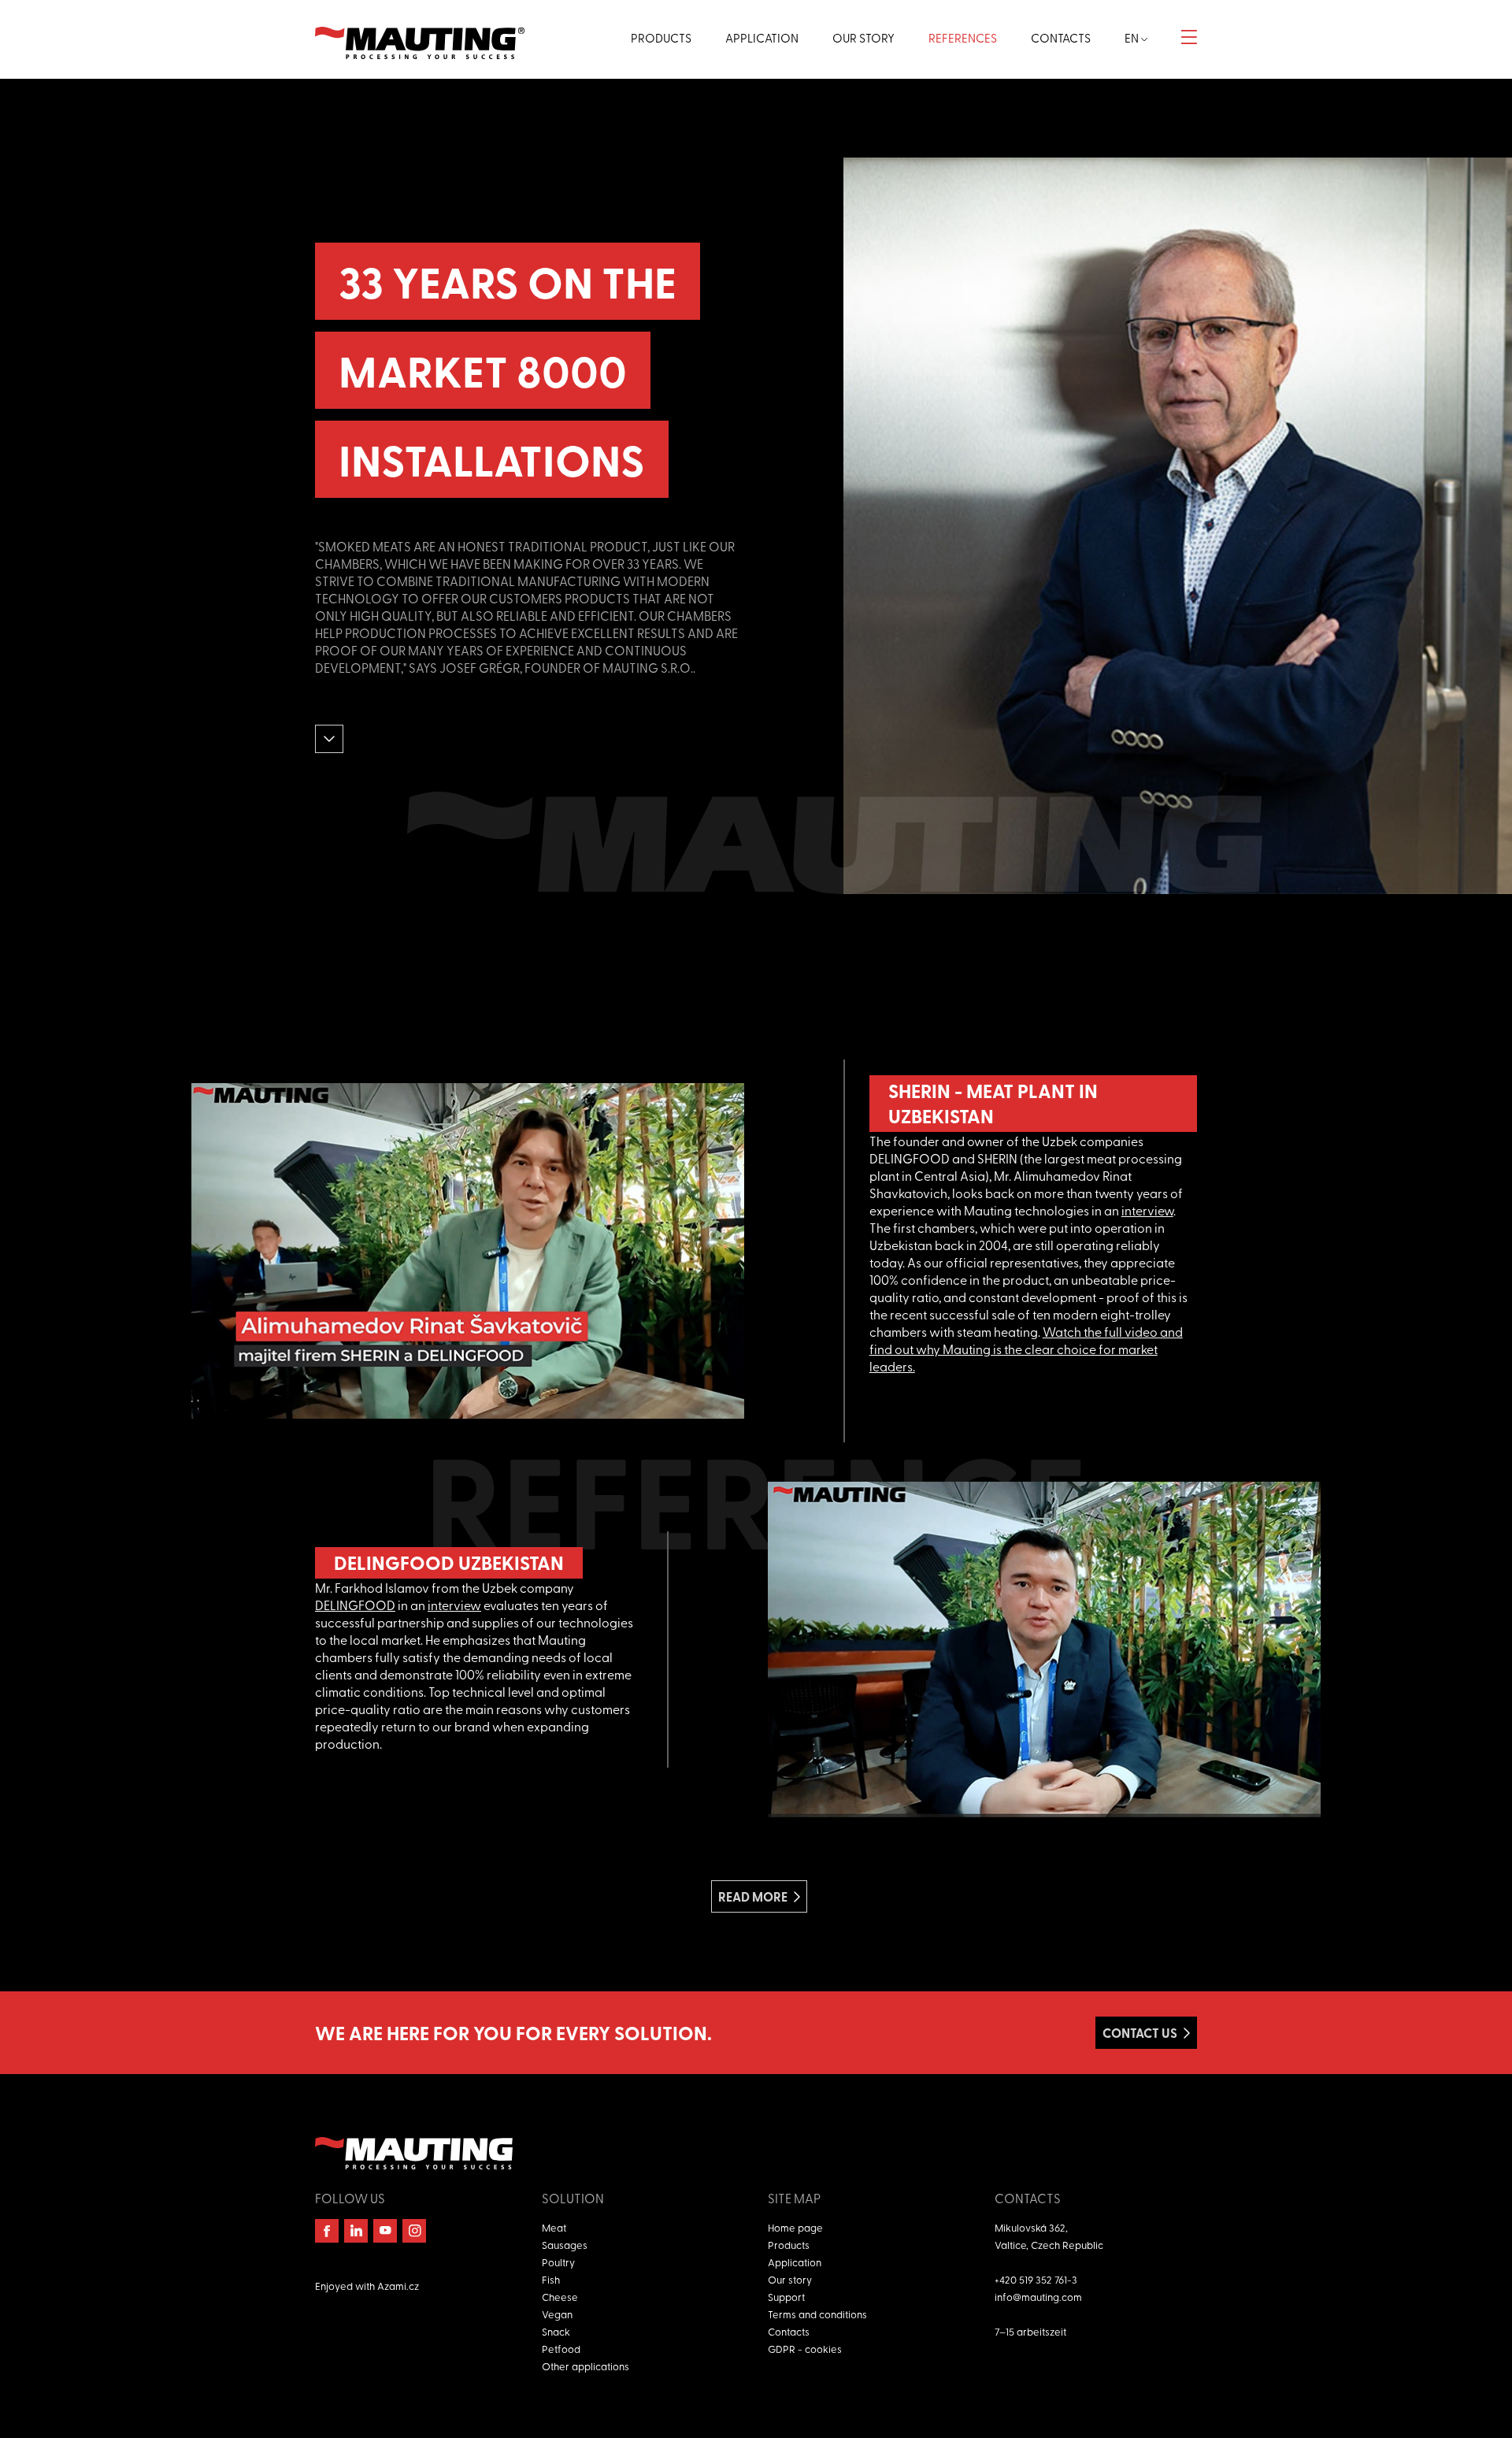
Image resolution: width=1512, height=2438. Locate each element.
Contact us (1140, 2033)
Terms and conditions (817, 2314)
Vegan (557, 2314)
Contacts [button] (1061, 38)
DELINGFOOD (355, 1605)
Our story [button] (863, 38)
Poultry (558, 2262)
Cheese (560, 2297)
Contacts (789, 2331)
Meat (554, 2227)
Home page (795, 2227)
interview (1147, 1210)
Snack (556, 2331)
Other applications (586, 2366)
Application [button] (762, 38)
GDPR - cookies (805, 2349)
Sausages (565, 2245)
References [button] (963, 38)
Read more (753, 1896)
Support (786, 2297)
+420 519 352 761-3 (1036, 2279)
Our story (790, 2279)
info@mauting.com (1038, 2297)
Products (789, 2245)
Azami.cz (398, 2286)
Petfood (561, 2349)
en (1133, 38)
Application (795, 2262)
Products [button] (661, 38)
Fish (551, 2279)
